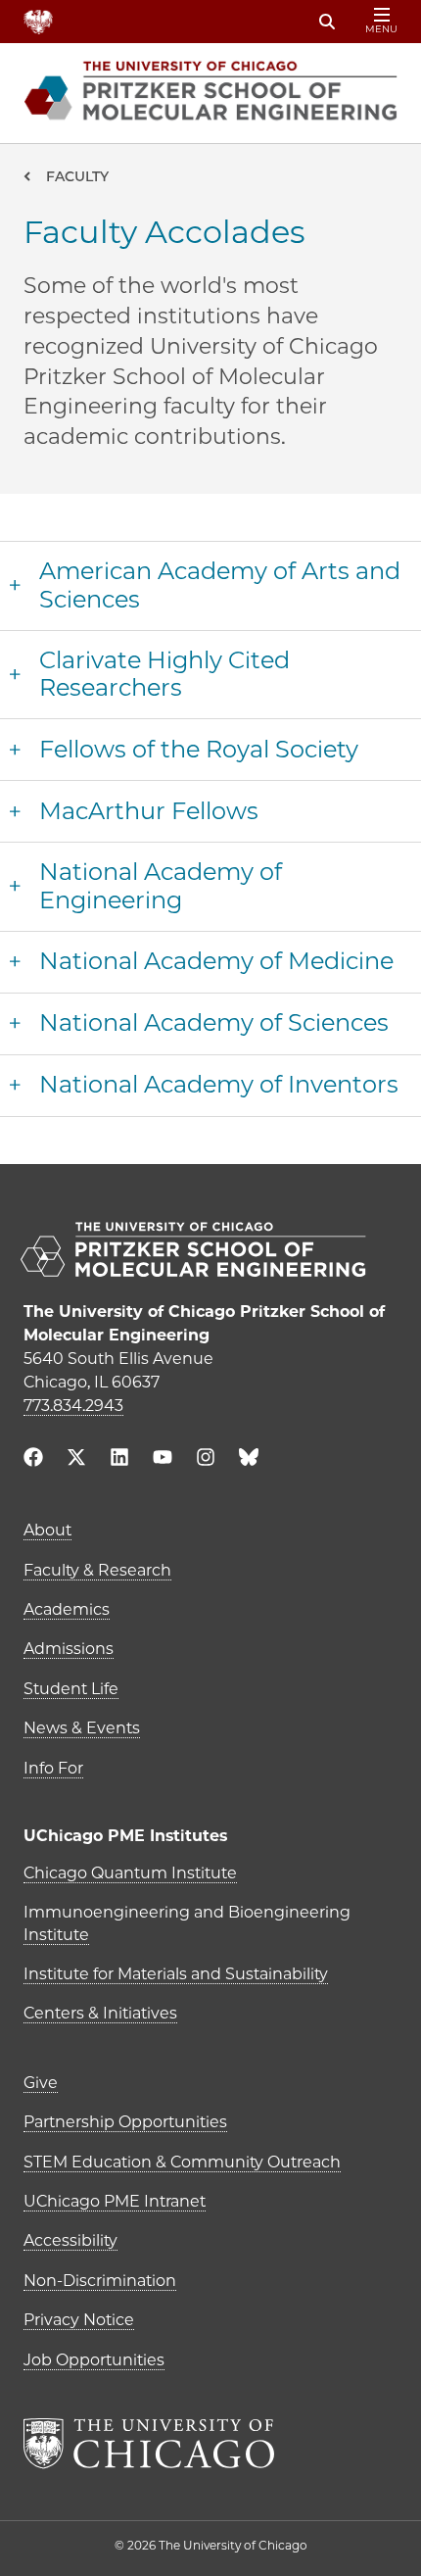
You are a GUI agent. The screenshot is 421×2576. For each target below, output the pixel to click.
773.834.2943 (73, 1406)
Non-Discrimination (100, 2281)
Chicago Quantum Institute (130, 1873)
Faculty (77, 176)
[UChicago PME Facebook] (33, 1459)
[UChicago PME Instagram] (206, 1459)
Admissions (69, 1649)
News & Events (82, 1728)
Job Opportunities (94, 2360)
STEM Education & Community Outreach (182, 2162)
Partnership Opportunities (125, 2122)
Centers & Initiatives (100, 2013)
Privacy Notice (79, 2320)
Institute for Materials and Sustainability (176, 1974)
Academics (67, 1609)
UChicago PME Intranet (115, 2201)
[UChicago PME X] (76, 1459)
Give (41, 2083)
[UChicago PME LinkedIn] (119, 1459)
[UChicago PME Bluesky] (249, 1461)
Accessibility (70, 2240)
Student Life (71, 1689)
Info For (53, 1768)
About (47, 1530)
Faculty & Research (97, 1570)
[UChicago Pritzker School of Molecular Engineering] (210, 1252)
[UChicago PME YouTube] (163, 1459)
